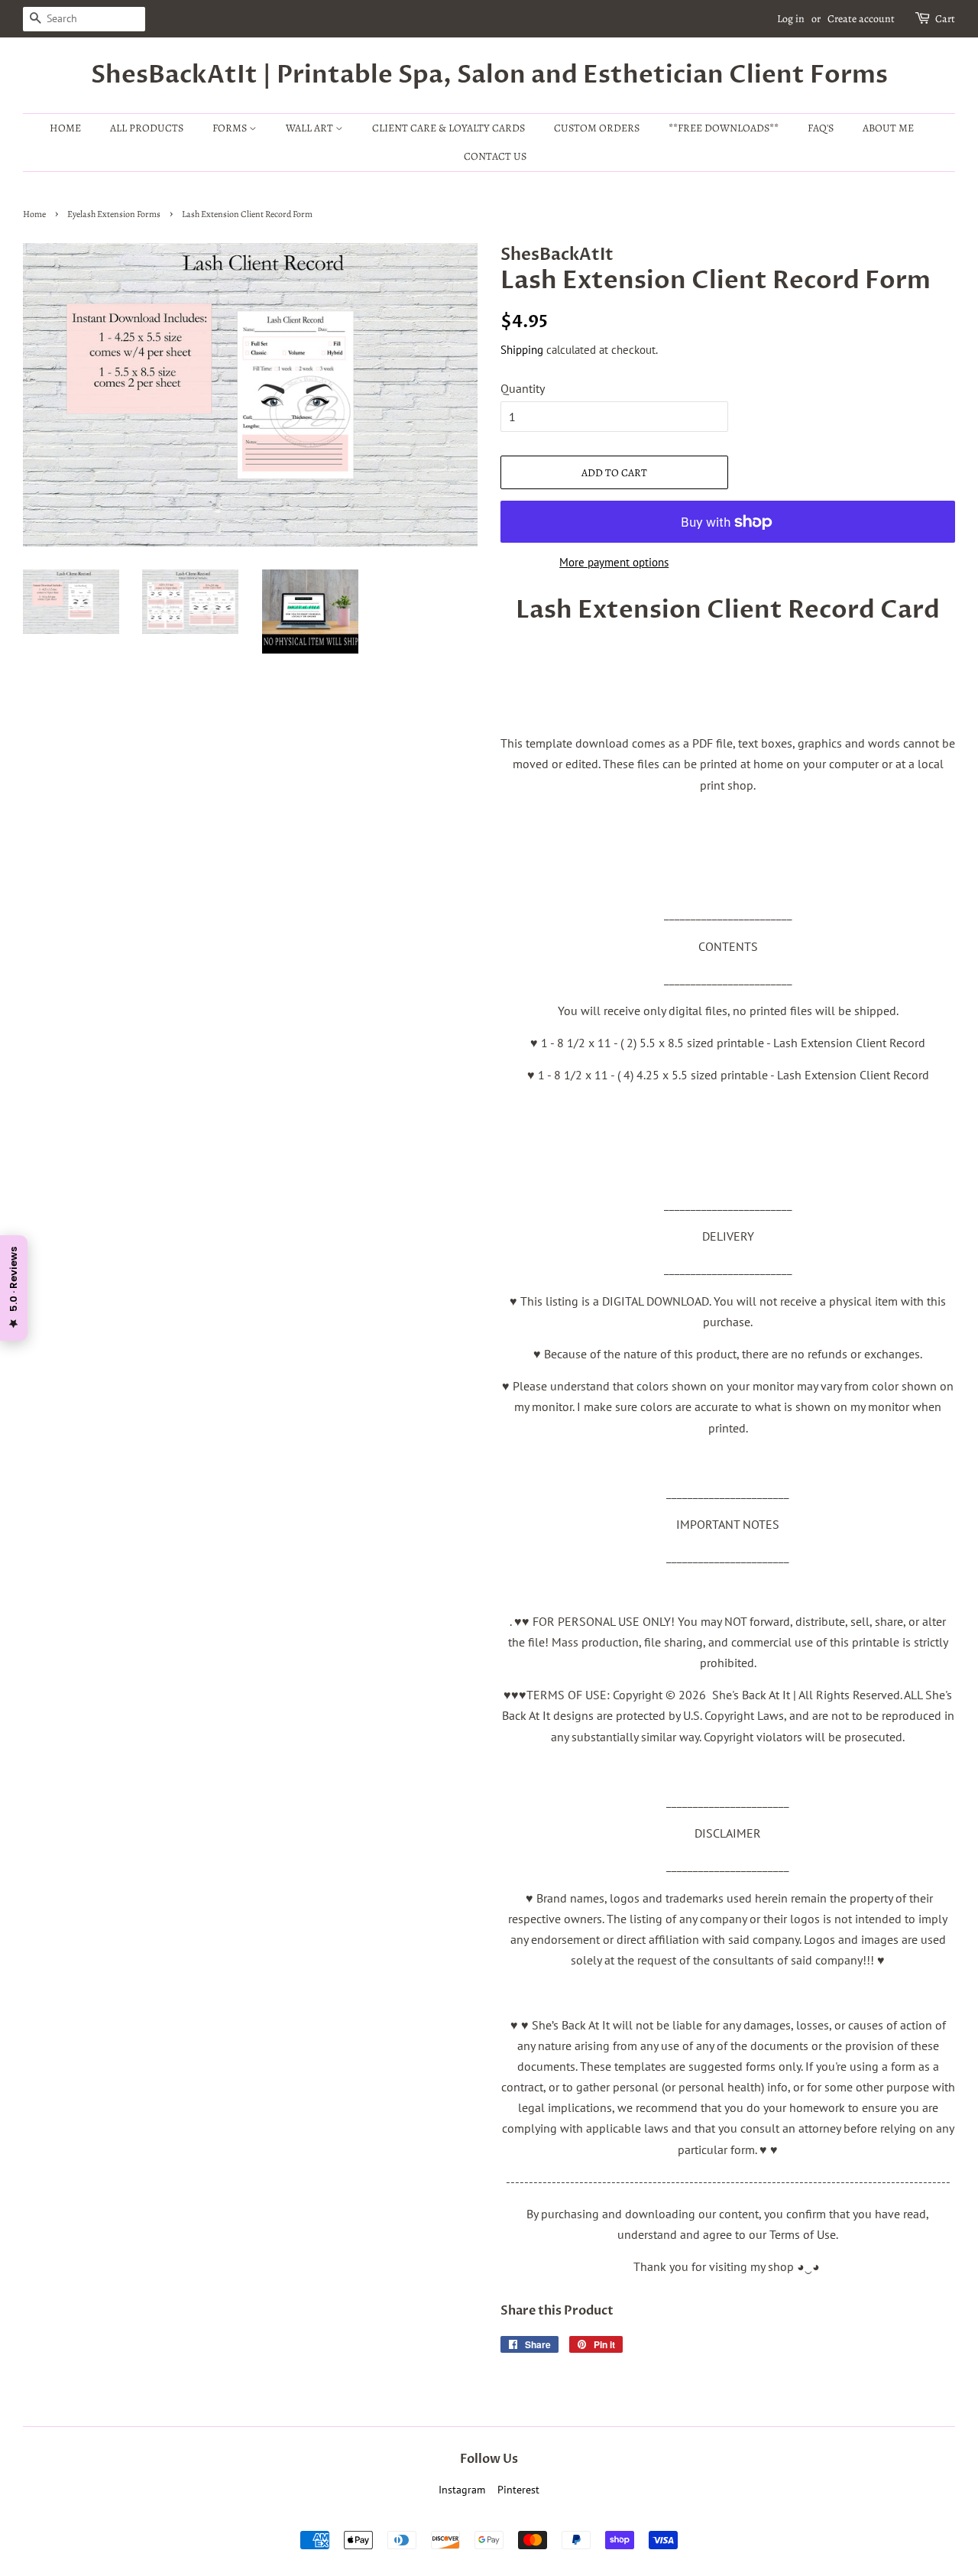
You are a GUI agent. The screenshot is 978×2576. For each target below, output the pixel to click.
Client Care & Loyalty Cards (449, 128)
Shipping (522, 350)
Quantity (523, 388)
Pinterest (518, 2490)
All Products (147, 128)
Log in (791, 19)
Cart (945, 19)
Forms (231, 128)
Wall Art (311, 128)
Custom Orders (597, 128)
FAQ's (821, 128)
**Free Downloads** (724, 128)
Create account (861, 19)
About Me (888, 128)
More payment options (614, 562)
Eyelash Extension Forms (114, 214)
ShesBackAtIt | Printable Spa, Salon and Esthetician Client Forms (489, 75)
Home (65, 128)
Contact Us (495, 156)
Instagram (462, 2490)
